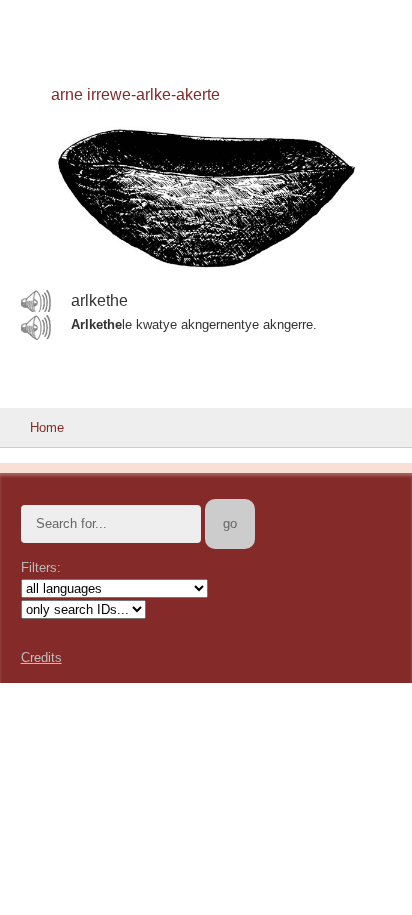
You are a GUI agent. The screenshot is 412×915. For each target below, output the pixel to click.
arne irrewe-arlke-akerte (135, 94)
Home (47, 427)
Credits (41, 657)
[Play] (36, 302)
